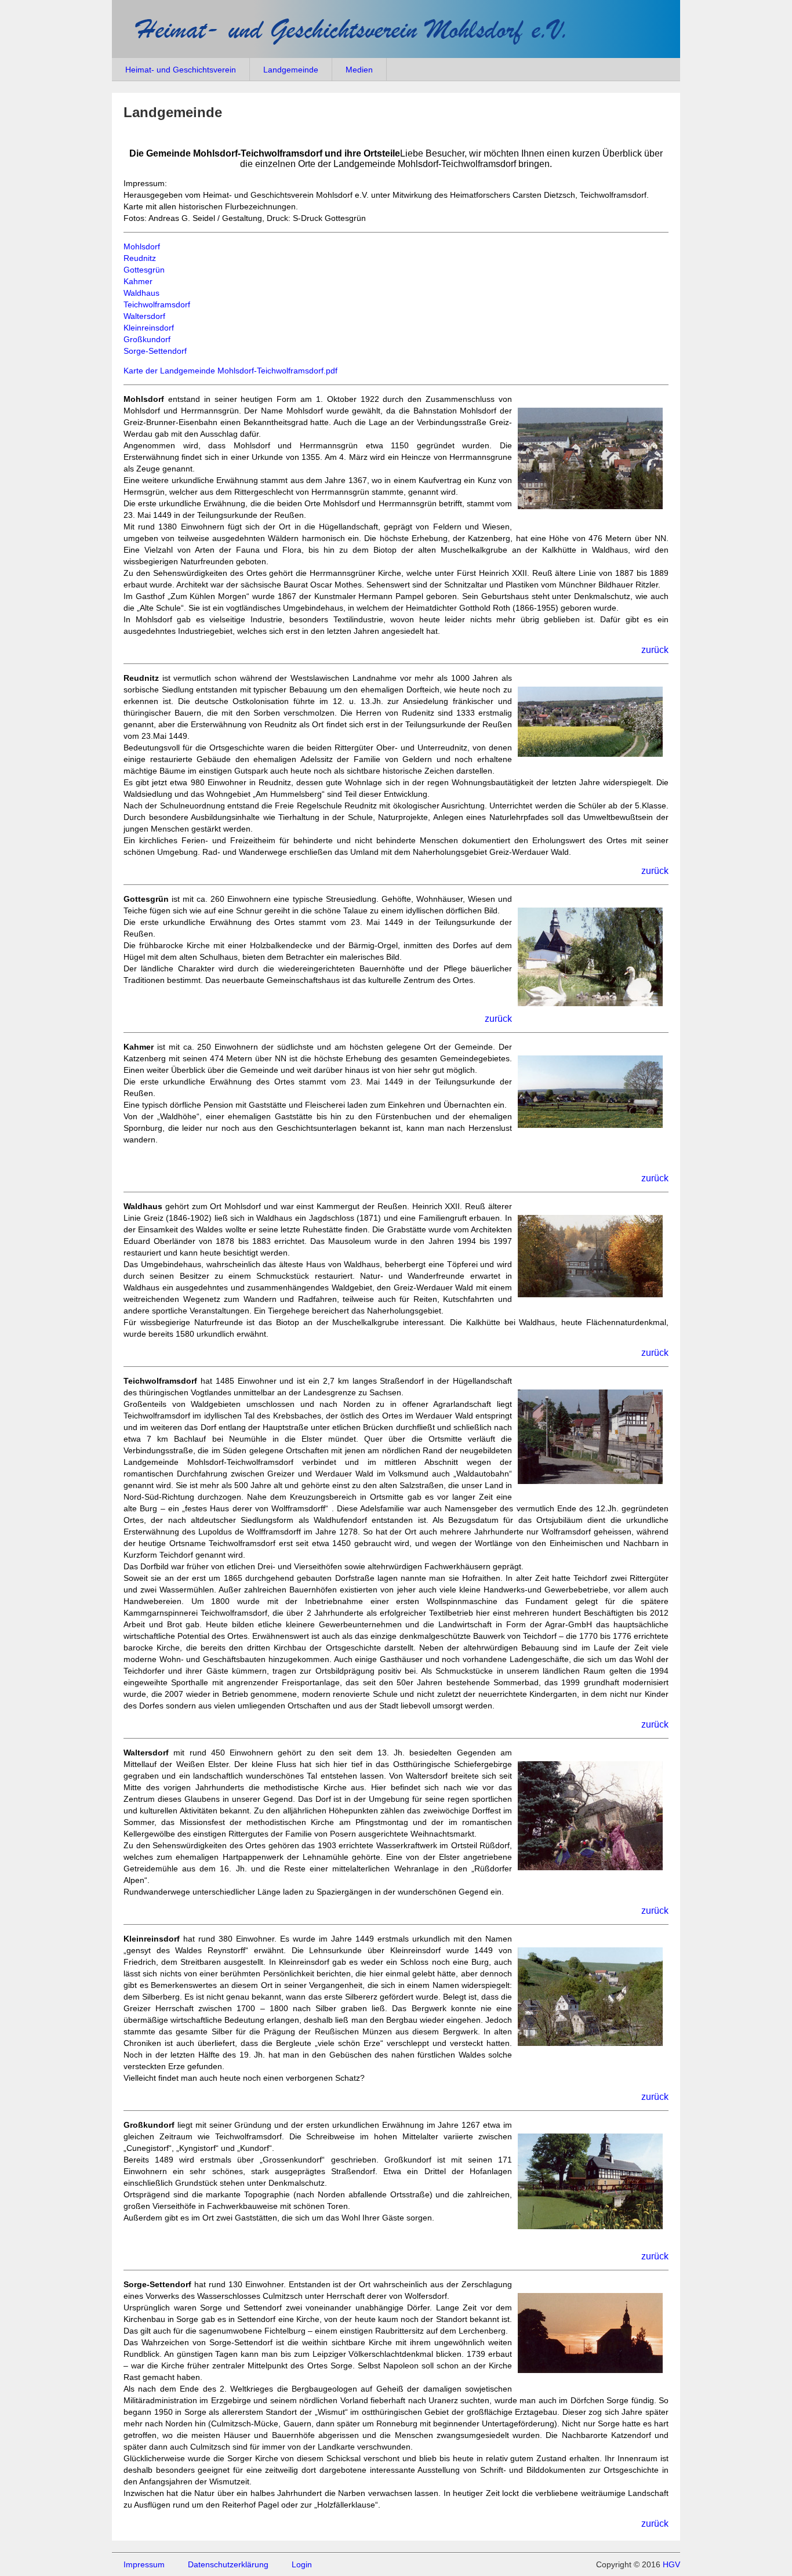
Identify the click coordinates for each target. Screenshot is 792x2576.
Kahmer (138, 281)
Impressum (144, 2564)
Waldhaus (141, 293)
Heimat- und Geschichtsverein (181, 70)
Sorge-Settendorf (155, 351)
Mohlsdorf (142, 246)
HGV (671, 2564)
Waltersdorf (144, 316)
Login (302, 2564)
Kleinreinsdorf (149, 328)
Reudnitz (140, 258)
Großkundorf (147, 339)
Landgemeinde (291, 70)
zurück (655, 650)
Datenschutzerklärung (228, 2564)
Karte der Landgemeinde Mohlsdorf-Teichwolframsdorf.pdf (230, 371)
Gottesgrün (144, 270)
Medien (359, 70)
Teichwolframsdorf (157, 304)
